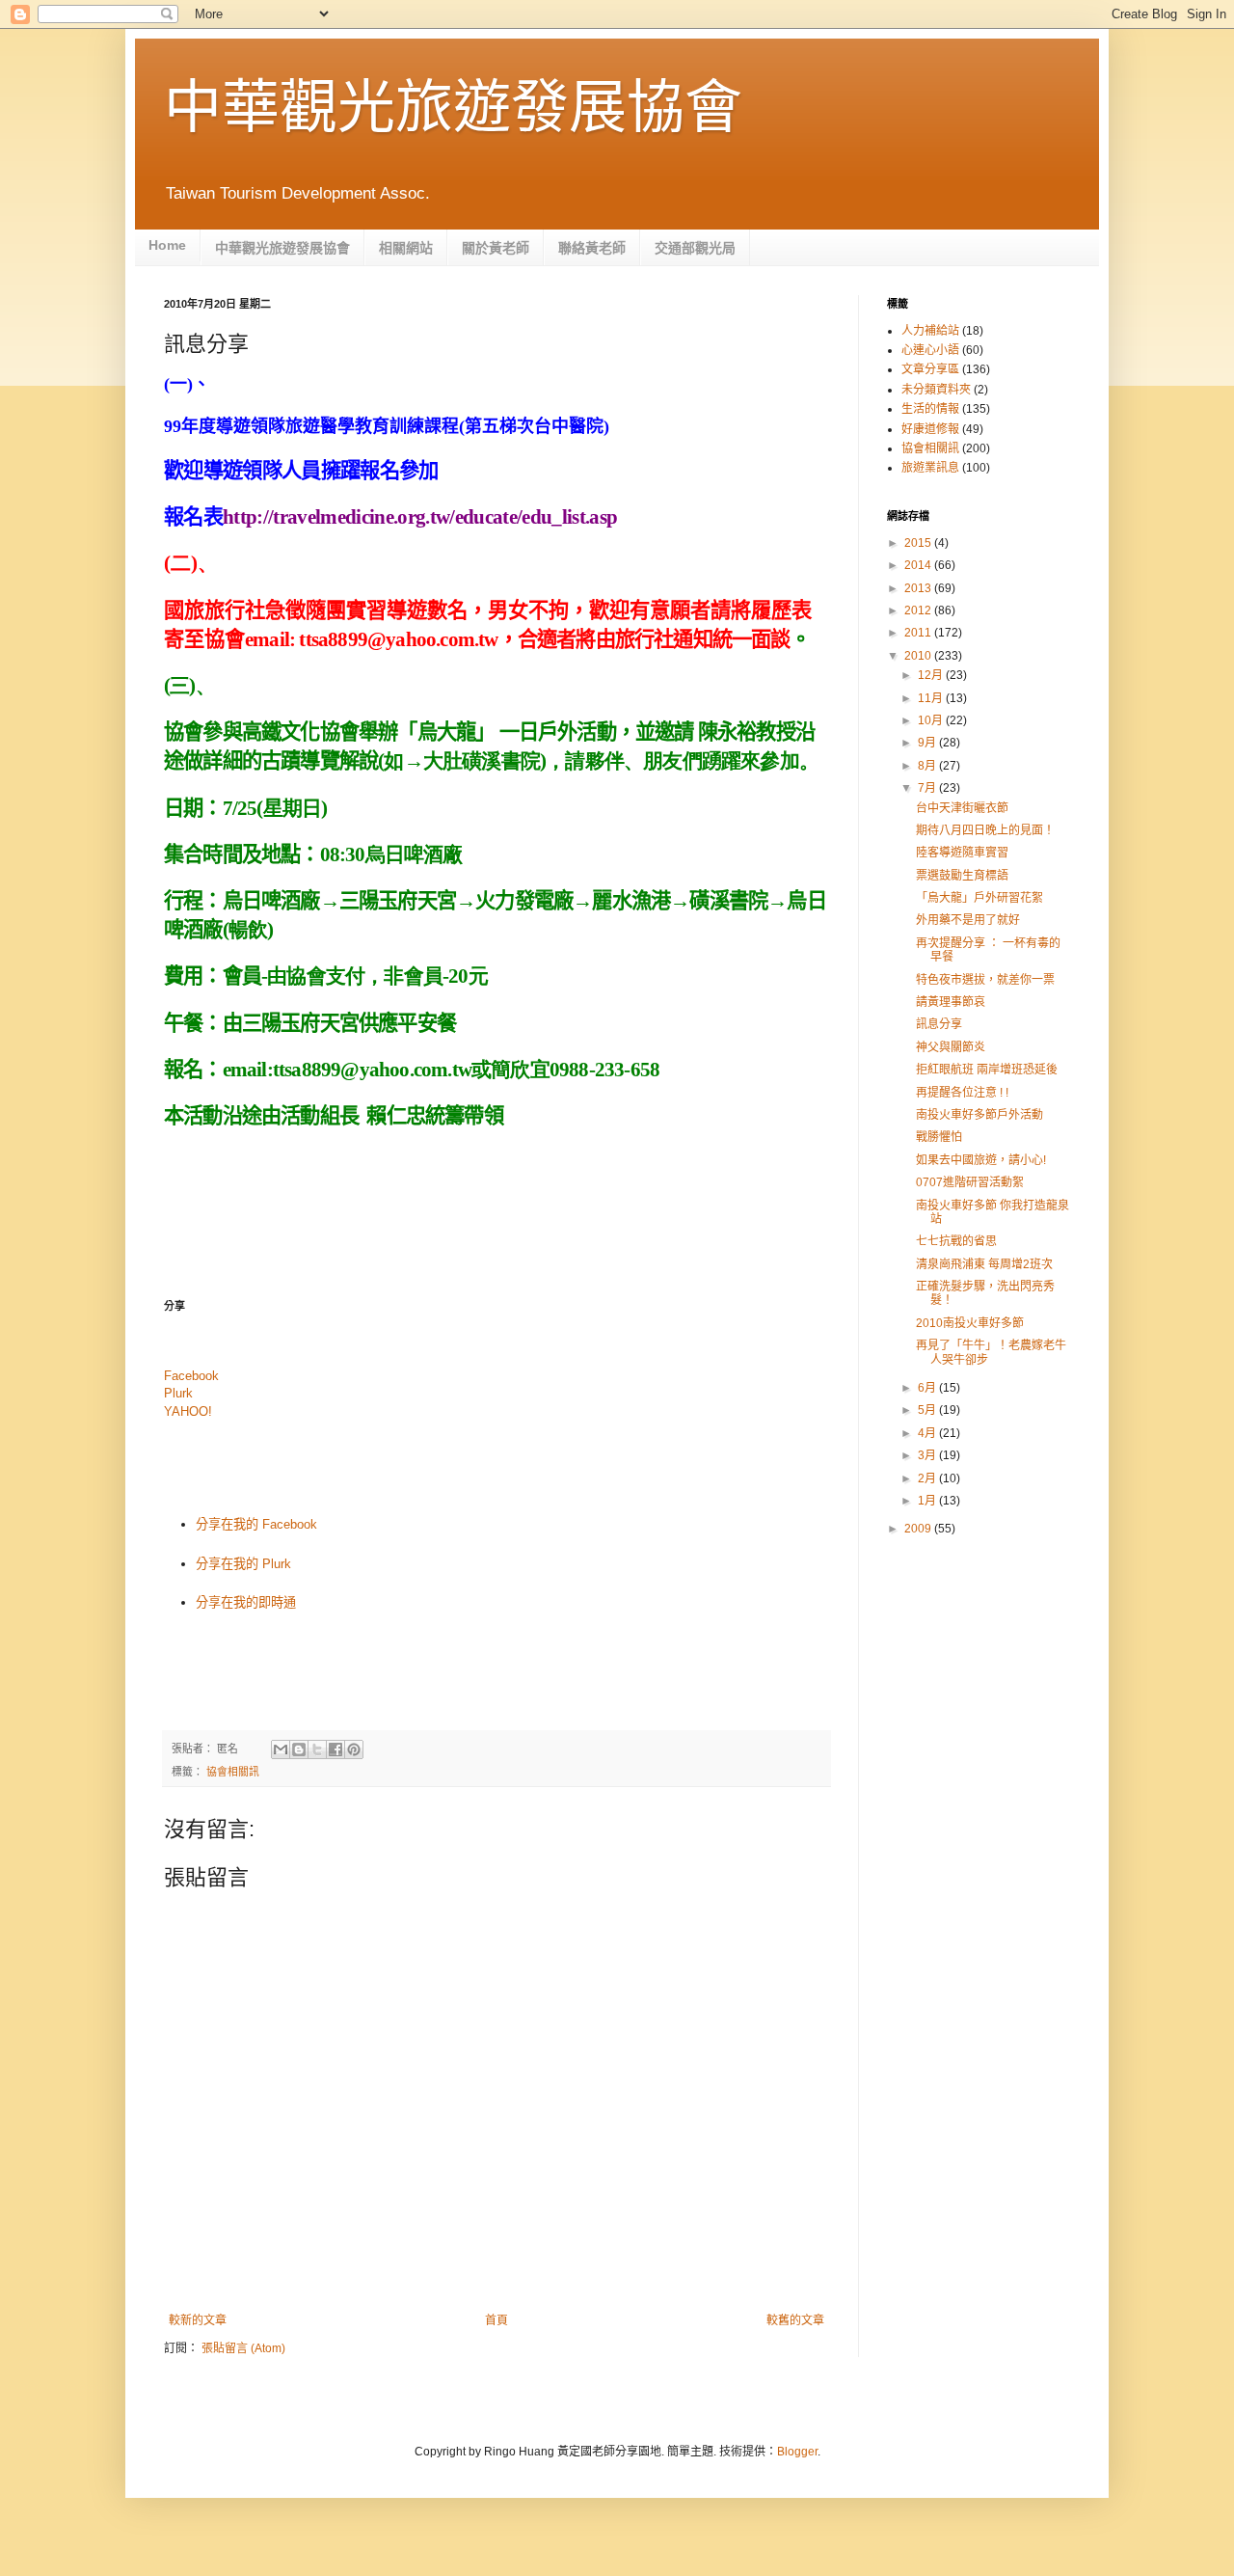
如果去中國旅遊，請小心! (981, 1160)
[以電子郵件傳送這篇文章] (281, 1749)
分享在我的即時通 (246, 1602)
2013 (919, 588)
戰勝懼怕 (939, 1137)
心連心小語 (930, 350)
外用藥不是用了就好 (968, 920)
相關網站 (406, 248)
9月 (928, 743)
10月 (932, 720)
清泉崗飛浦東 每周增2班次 (984, 1264)
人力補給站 (930, 331)
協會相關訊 (233, 1772)
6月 (928, 1388)
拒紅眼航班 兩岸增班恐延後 (987, 1070)
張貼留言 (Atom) (243, 2348)
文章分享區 (930, 369)
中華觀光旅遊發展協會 (453, 108)
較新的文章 (198, 2320)
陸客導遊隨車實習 (962, 853)
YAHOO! (188, 1411)
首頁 (496, 2320)
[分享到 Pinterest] (354, 1749)
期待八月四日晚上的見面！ (985, 830)
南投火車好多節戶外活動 (979, 1115)
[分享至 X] (317, 1749)
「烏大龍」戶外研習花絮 (979, 898)
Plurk (178, 1393)
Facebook (191, 1376)
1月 (928, 1501)
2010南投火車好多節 (970, 1323)
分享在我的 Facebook (256, 1524)
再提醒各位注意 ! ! (962, 1093)
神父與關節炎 (951, 1047)
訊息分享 (939, 1024)
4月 (928, 1433)
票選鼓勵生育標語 (962, 876)
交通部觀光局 (695, 248)
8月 (928, 766)
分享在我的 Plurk (243, 1564)
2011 (919, 633)
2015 (919, 543)
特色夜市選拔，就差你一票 (985, 980)
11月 (932, 698)
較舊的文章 (795, 2320)
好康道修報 (930, 429)
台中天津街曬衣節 (962, 808)
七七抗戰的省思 (956, 1241)
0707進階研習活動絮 (970, 1182)
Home (167, 245)
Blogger (797, 2452)
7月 (928, 788)
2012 (919, 610)
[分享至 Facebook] (335, 1749)
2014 (919, 565)
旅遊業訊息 (930, 468)
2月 (928, 1478)
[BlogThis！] (299, 1749)
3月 (928, 1455)
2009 (919, 1529)
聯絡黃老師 (592, 248)
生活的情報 (930, 409)
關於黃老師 (496, 248)
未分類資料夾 (936, 390)
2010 (919, 656)
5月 (928, 1410)
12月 (932, 675)
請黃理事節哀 (951, 1002)
